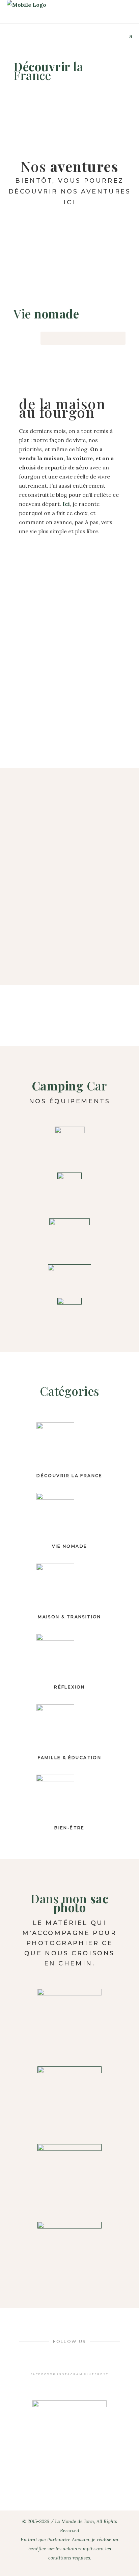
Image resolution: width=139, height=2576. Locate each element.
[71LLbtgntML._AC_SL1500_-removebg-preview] (69, 1235)
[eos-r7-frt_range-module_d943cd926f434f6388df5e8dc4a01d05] (69, 2254)
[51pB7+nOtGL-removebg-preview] (69, 2021)
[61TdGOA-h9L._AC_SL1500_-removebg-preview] (69, 1189)
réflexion (69, 1687)
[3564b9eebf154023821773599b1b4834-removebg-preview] (69, 2098)
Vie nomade (70, 1546)
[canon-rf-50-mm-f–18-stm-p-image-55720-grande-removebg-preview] (69, 2176)
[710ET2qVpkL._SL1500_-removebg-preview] (69, 1314)
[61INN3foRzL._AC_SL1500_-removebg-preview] (69, 1143)
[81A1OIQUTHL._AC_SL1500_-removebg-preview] (69, 1274)
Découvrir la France (69, 1476)
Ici (66, 504)
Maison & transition (69, 1617)
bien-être (69, 1828)
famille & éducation (70, 1758)
